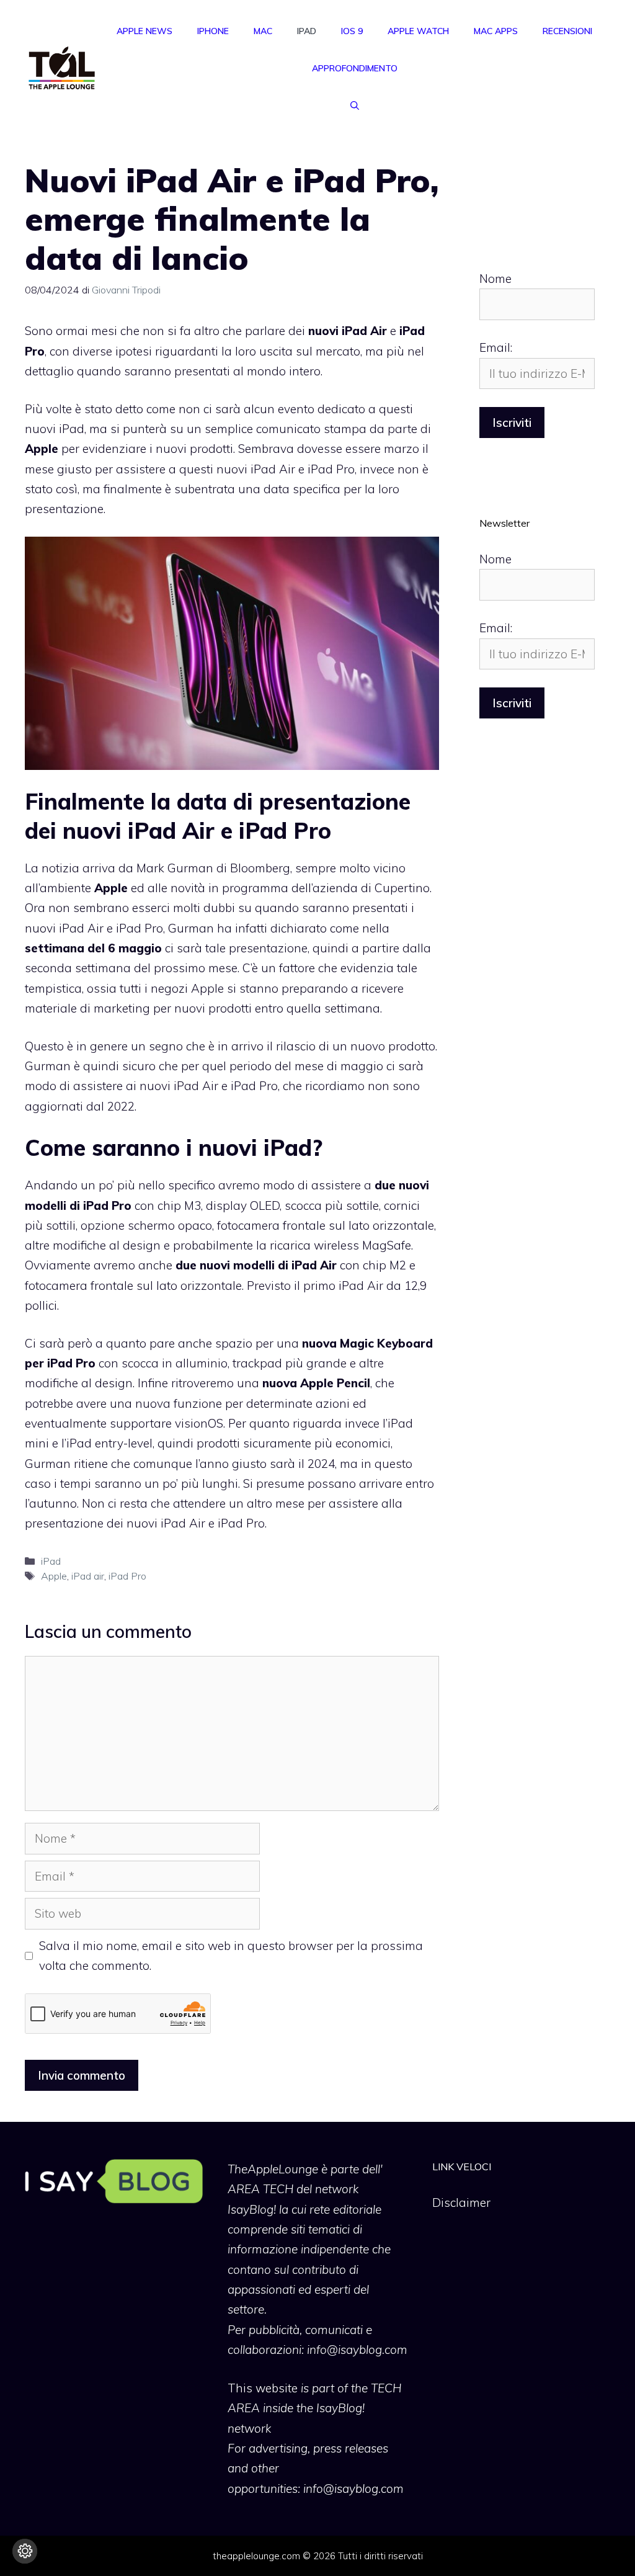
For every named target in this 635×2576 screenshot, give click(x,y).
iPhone (213, 31)
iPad (307, 31)
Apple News (144, 31)
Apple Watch (418, 31)
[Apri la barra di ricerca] (355, 105)
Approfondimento (355, 68)
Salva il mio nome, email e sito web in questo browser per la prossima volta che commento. (231, 1956)
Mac (263, 31)
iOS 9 (352, 31)
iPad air (88, 1576)
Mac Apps (496, 31)
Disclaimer (461, 2203)
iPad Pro (127, 1576)
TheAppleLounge (273, 2169)
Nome (495, 279)
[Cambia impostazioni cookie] (25, 2551)
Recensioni (567, 31)
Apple (54, 1576)
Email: (496, 347)
